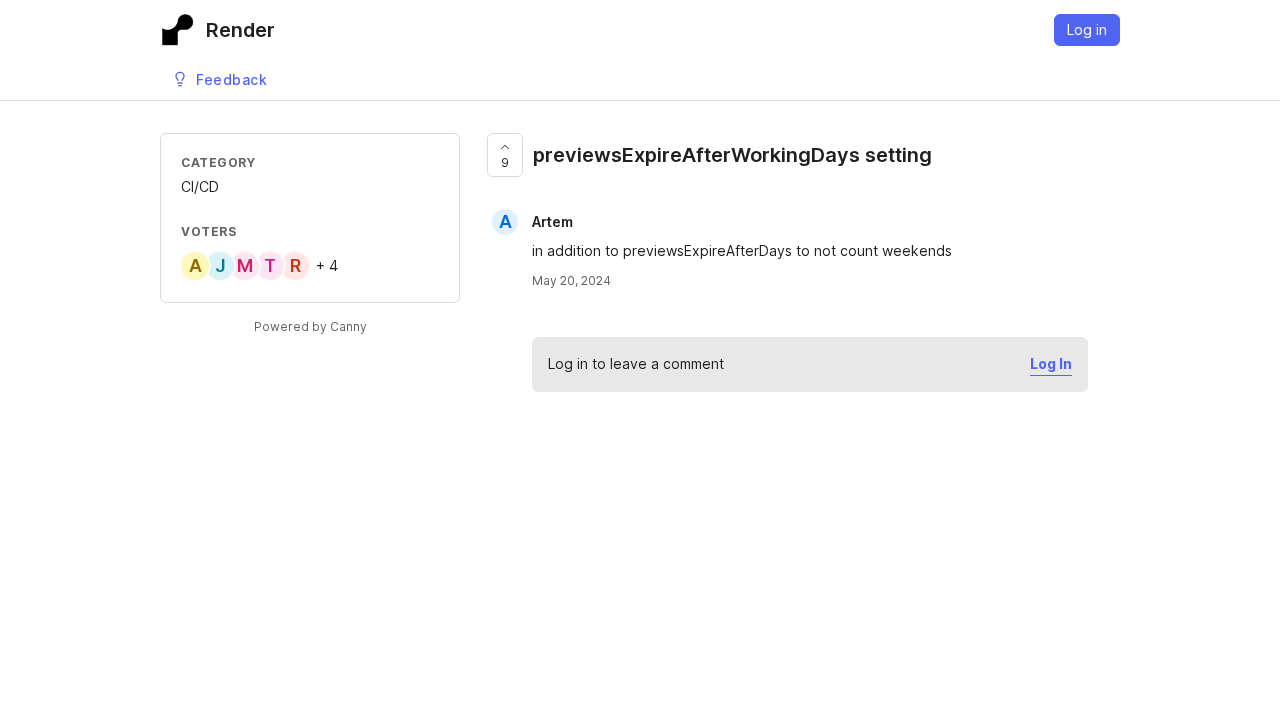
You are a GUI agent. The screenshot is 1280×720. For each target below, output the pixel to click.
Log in (1087, 29)
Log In (1051, 363)
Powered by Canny (310, 326)
